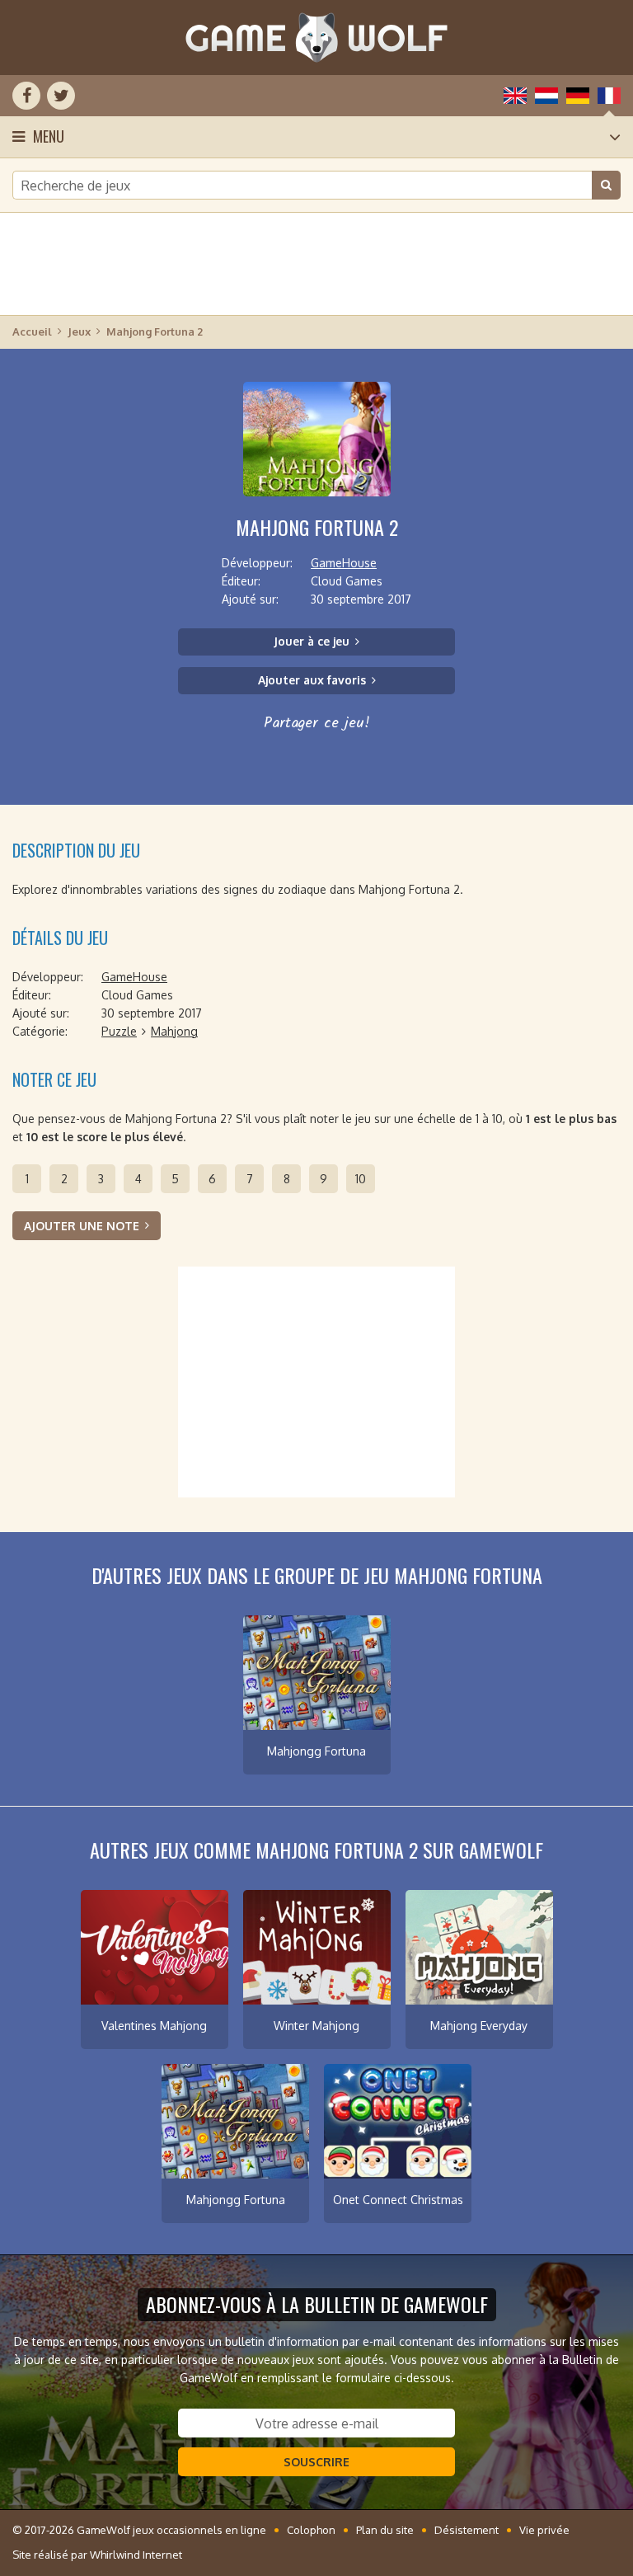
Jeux (79, 331)
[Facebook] (26, 96)
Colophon (311, 2530)
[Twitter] (61, 96)
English (515, 96)
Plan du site (385, 2530)
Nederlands (546, 96)
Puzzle (119, 1031)
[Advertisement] (316, 264)
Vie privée (544, 2530)
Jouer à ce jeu (312, 641)
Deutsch (578, 96)
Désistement (467, 2530)
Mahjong (174, 1031)
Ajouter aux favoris (312, 680)
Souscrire (316, 2462)
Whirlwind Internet (136, 2555)
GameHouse (344, 563)
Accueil (32, 331)
